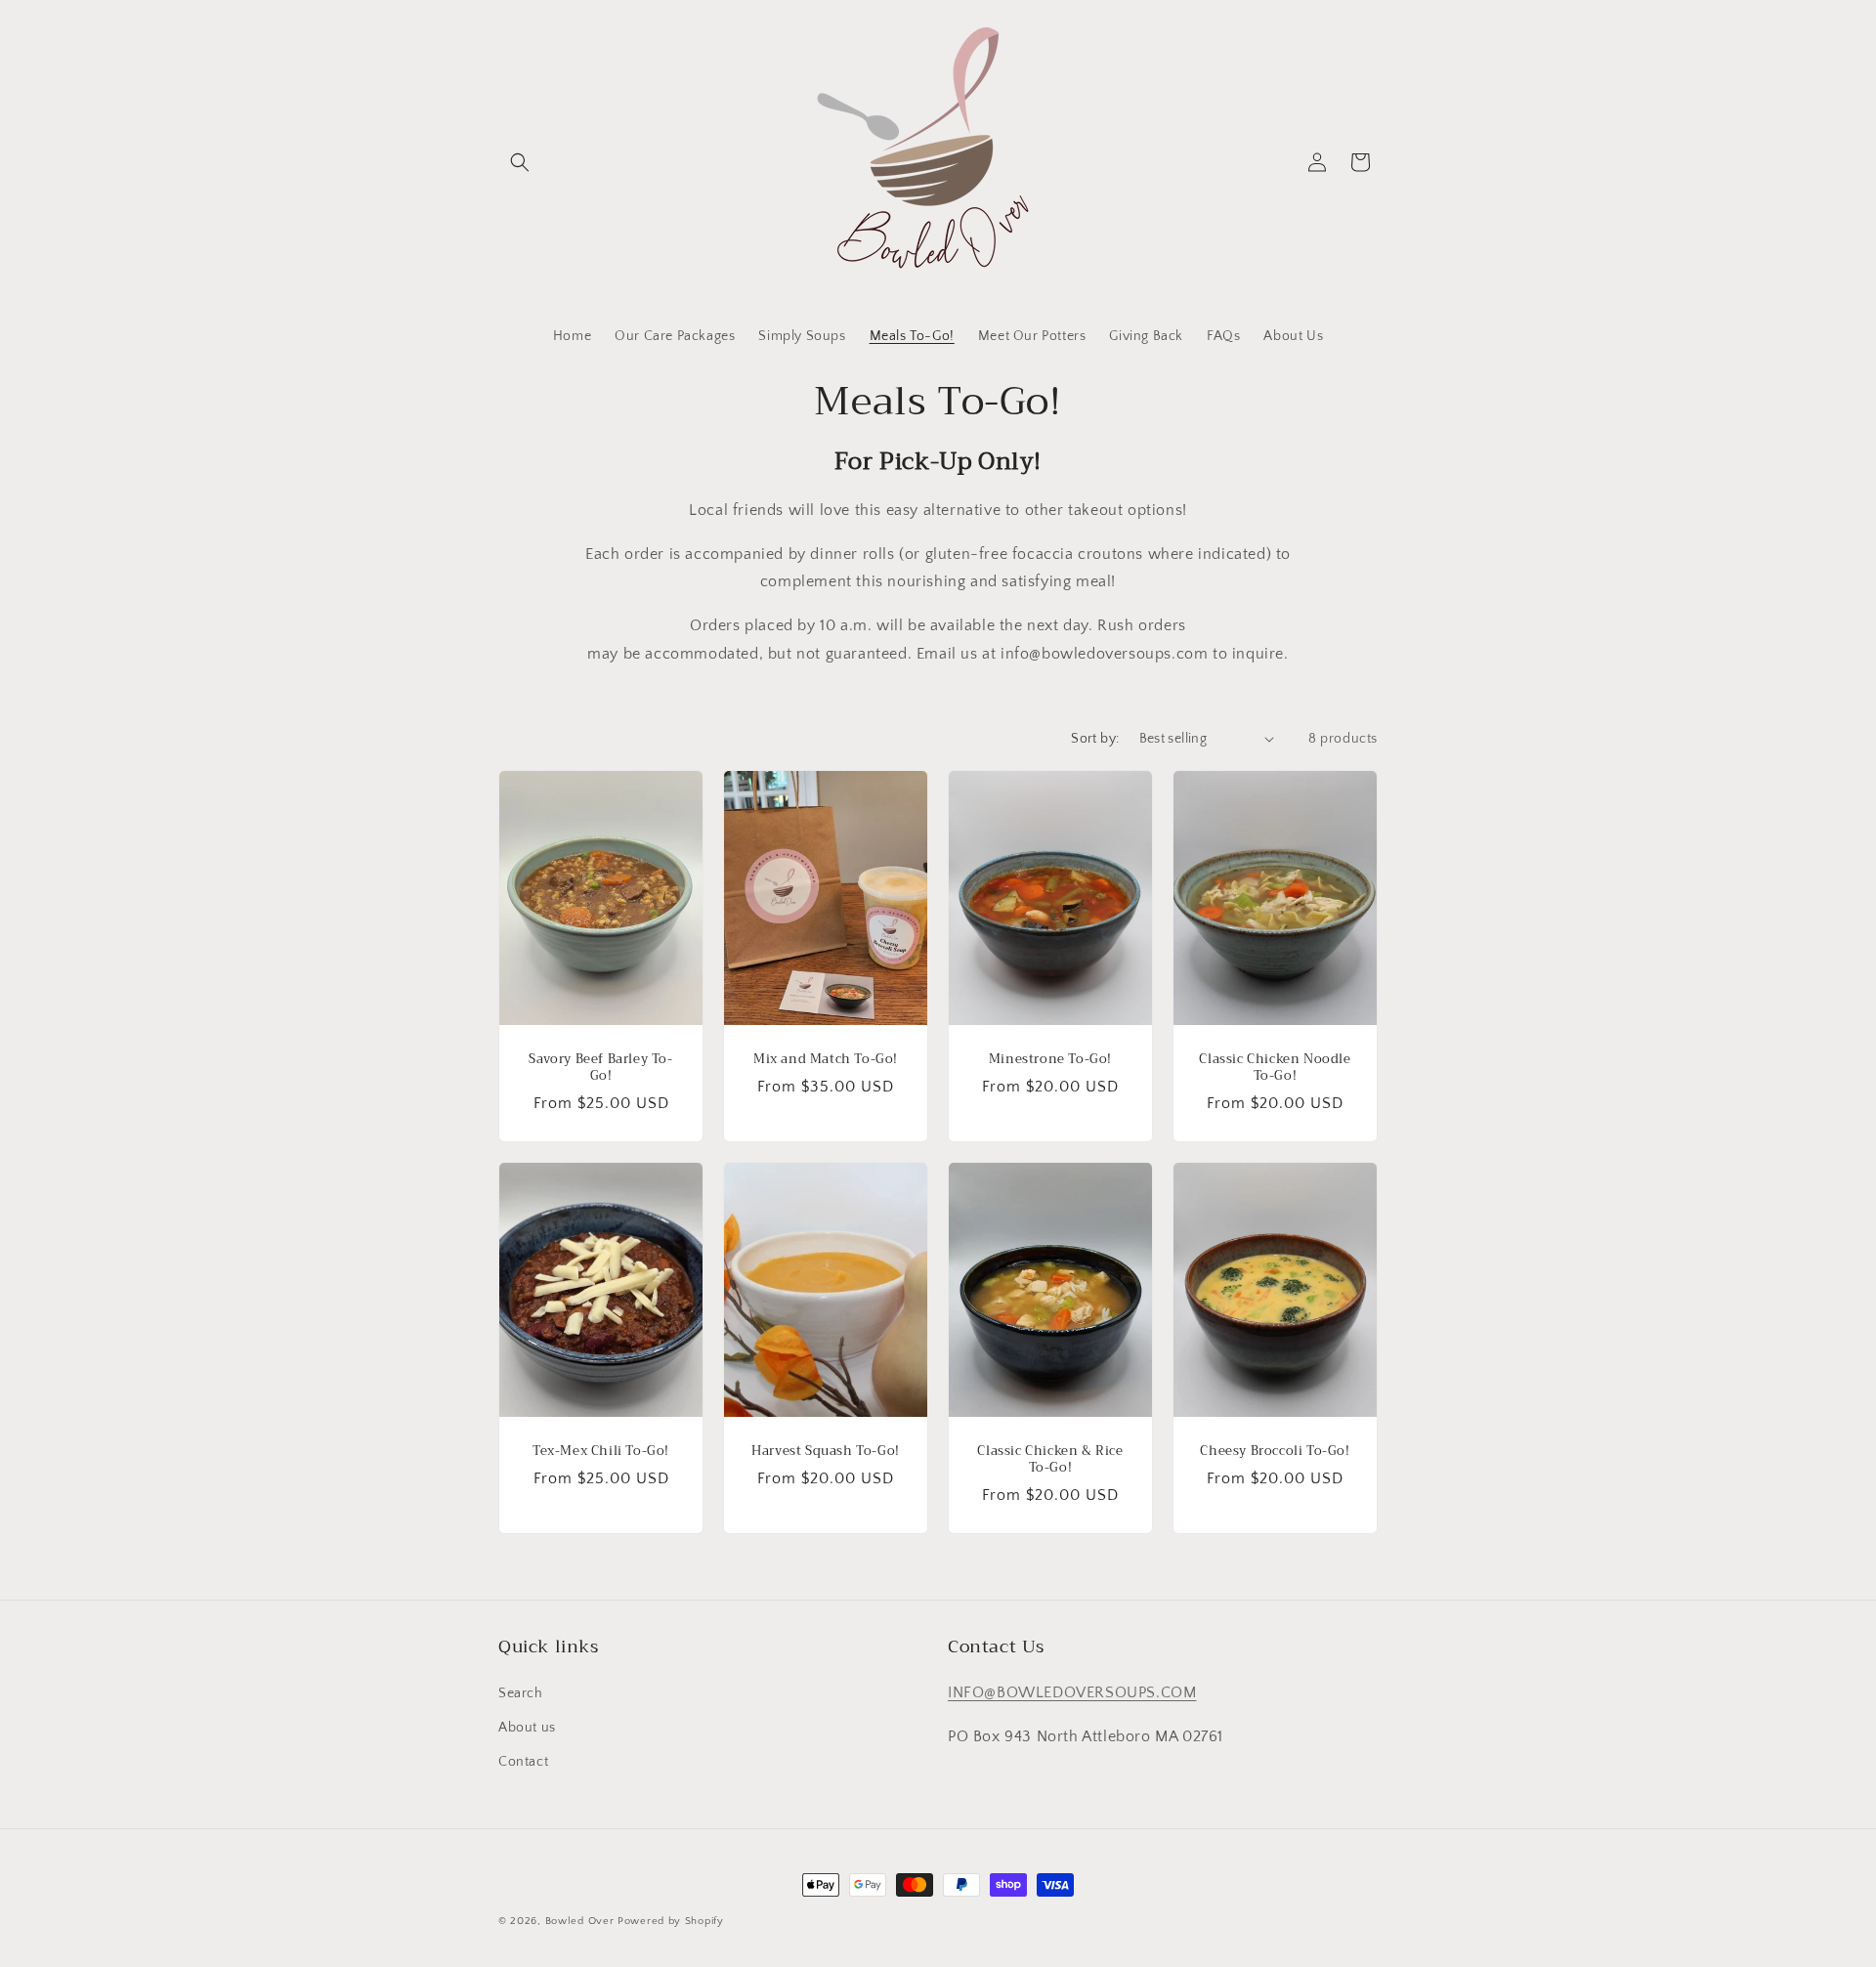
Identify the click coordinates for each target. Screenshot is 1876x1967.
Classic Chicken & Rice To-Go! (1050, 1460)
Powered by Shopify (671, 1921)
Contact (523, 1762)
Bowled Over (580, 1921)
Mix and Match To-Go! (826, 1060)
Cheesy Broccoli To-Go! (1275, 1452)
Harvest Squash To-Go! (826, 1452)
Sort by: (1095, 739)
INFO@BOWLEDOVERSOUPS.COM (1072, 1692)
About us (527, 1728)
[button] (520, 162)
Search (521, 1693)
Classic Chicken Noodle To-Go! (1275, 1068)
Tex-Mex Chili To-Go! (601, 1452)
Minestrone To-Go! (1050, 1060)
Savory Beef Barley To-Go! (600, 1068)
